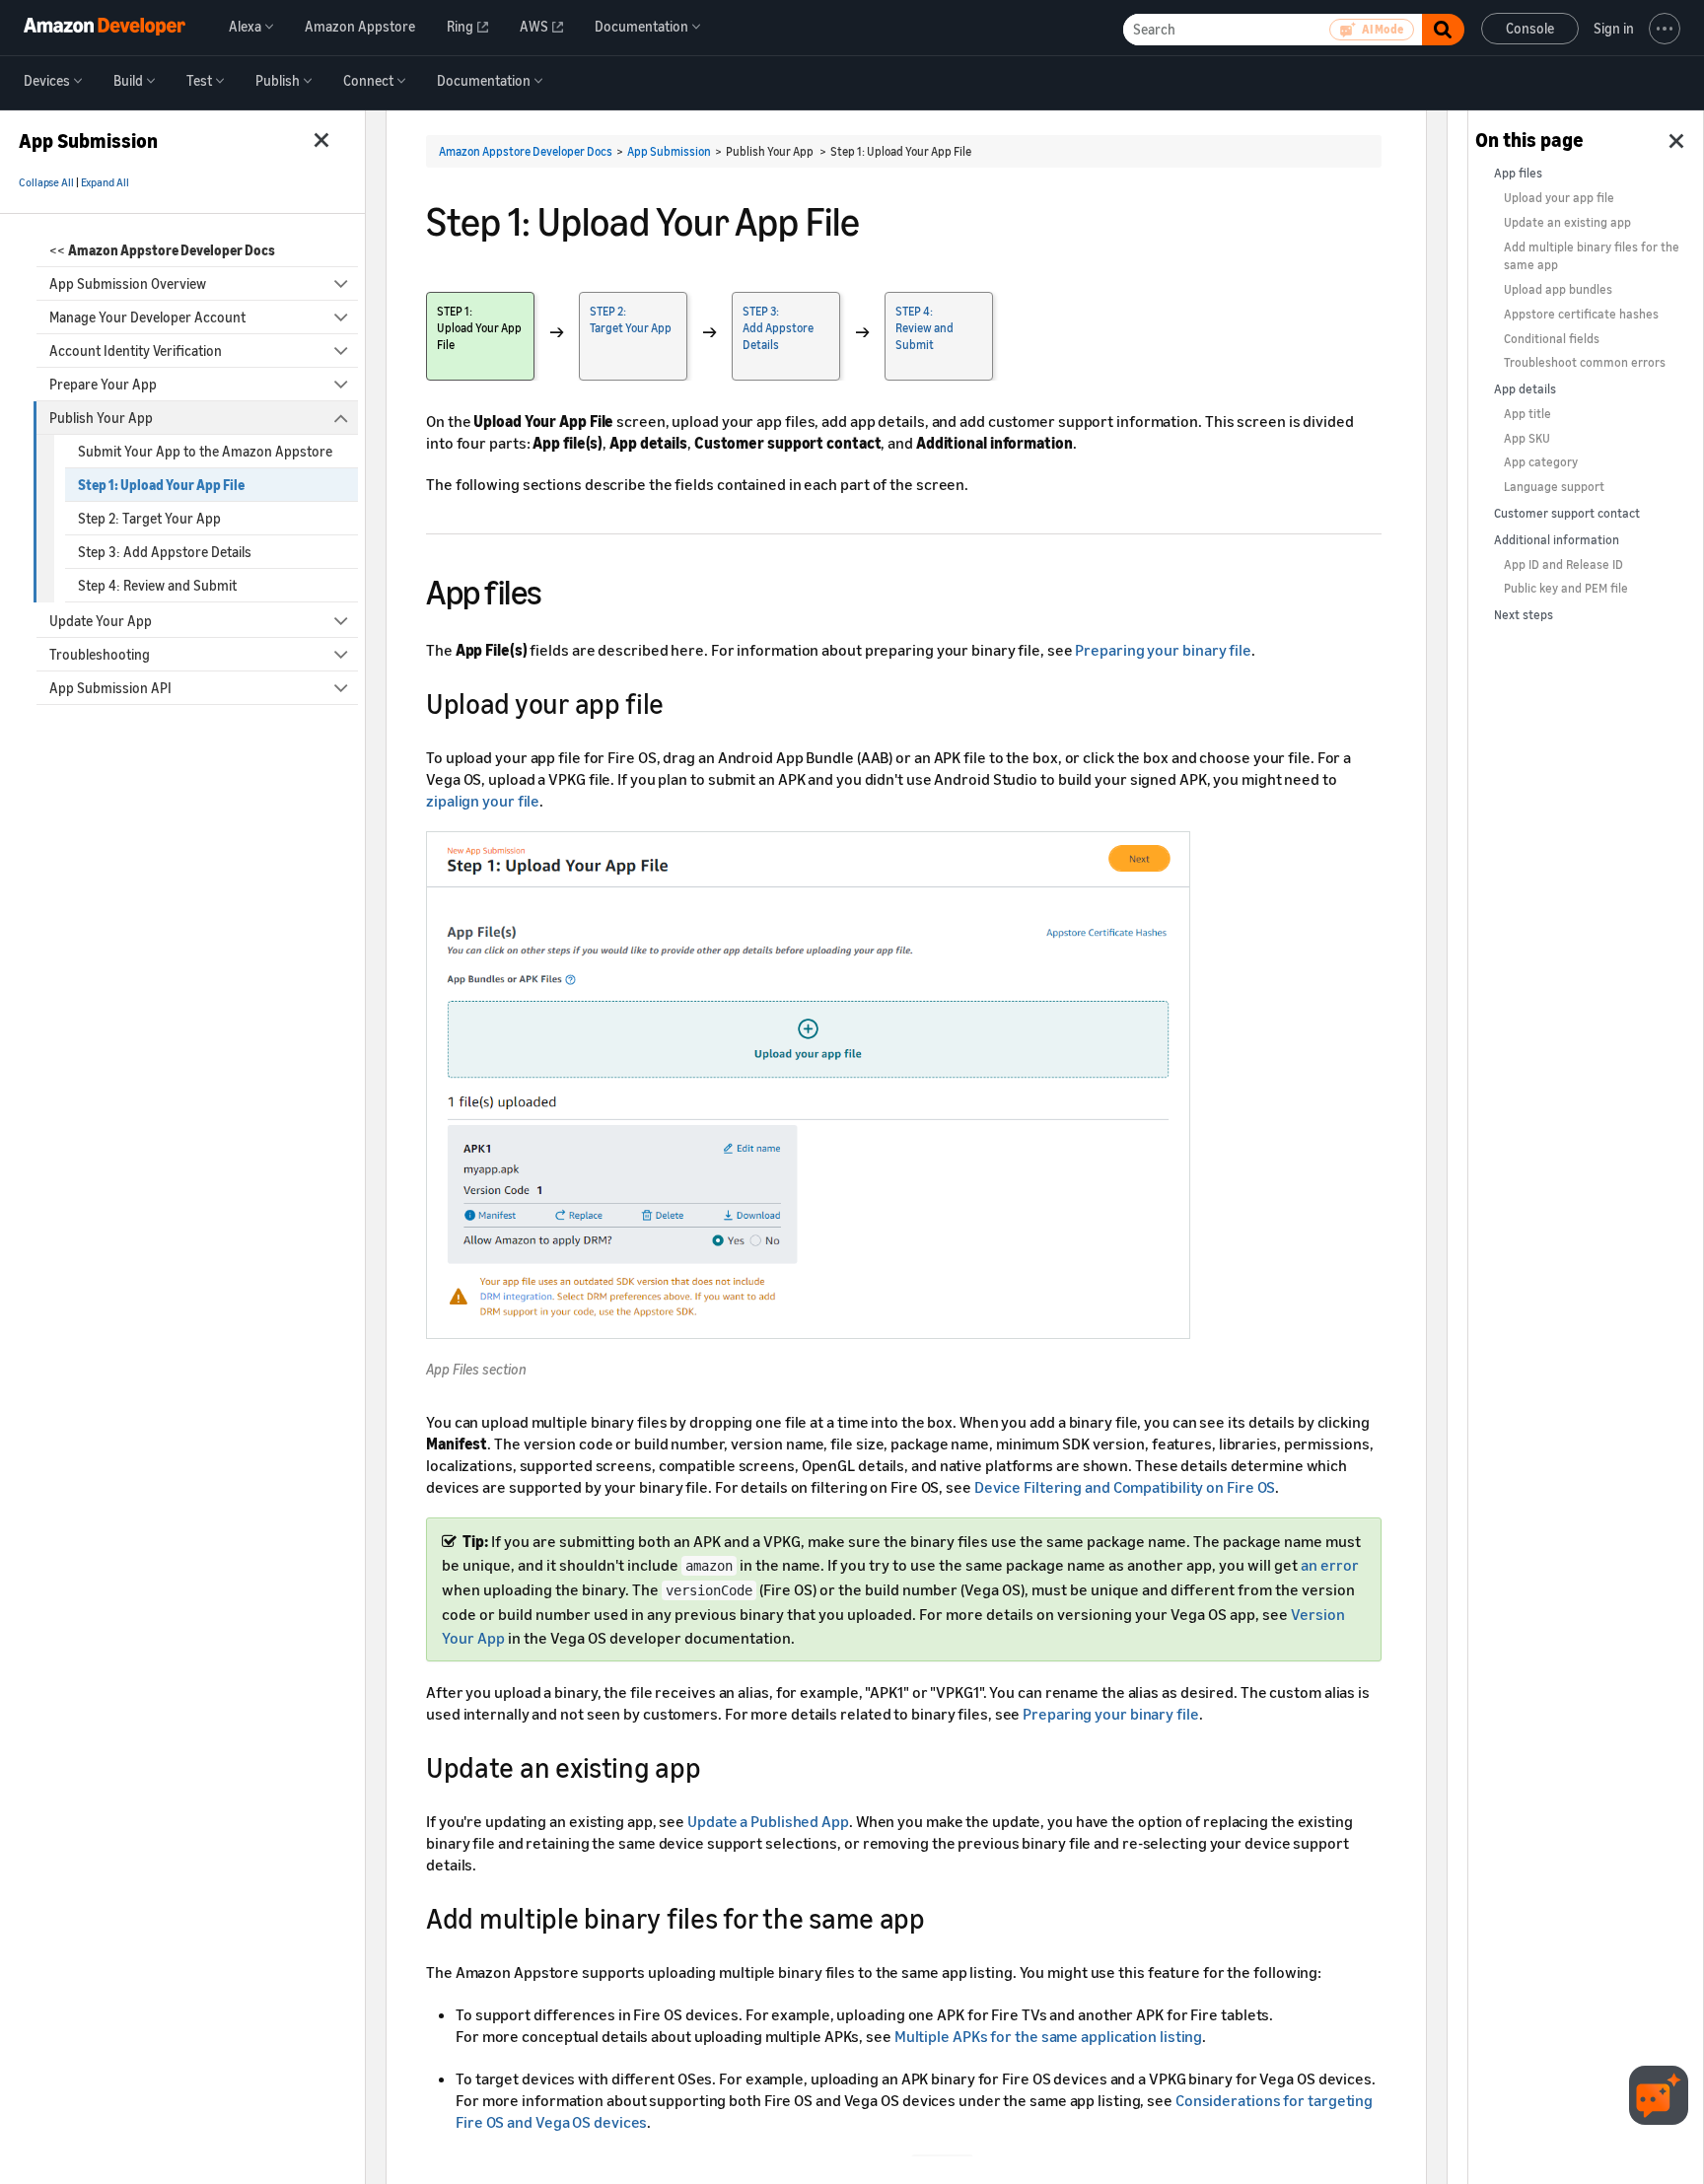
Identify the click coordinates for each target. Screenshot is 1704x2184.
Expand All (105, 182)
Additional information (1557, 540)
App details (1525, 389)
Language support (1554, 487)
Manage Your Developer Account (147, 317)
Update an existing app (1567, 222)
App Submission (669, 151)
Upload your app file (1559, 198)
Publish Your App (101, 418)
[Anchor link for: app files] (560, 589)
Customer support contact (1567, 513)
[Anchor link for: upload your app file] (677, 702)
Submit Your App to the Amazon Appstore (205, 451)
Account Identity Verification (136, 351)
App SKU (1527, 438)
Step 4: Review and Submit (157, 585)
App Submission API (110, 688)
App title (1527, 414)
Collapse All (46, 182)
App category (1541, 462)
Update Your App (101, 621)
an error (1330, 1565)
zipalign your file (483, 801)
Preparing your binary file (1163, 650)
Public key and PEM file (1566, 588)
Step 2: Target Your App (149, 518)
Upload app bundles (1558, 289)
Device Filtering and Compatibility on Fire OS (1125, 1487)
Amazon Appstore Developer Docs (526, 151)
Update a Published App (768, 1821)
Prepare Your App (103, 384)
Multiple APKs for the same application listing (1048, 2036)
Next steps (1524, 615)
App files (1518, 173)
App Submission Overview (128, 283)
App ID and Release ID (1563, 564)
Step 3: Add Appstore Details (165, 552)
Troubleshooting (100, 654)
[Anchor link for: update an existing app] (714, 1766)
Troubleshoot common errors (1585, 362)
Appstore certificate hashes (1581, 314)
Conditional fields (1552, 339)
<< (162, 250)
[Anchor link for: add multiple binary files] (939, 1917)
